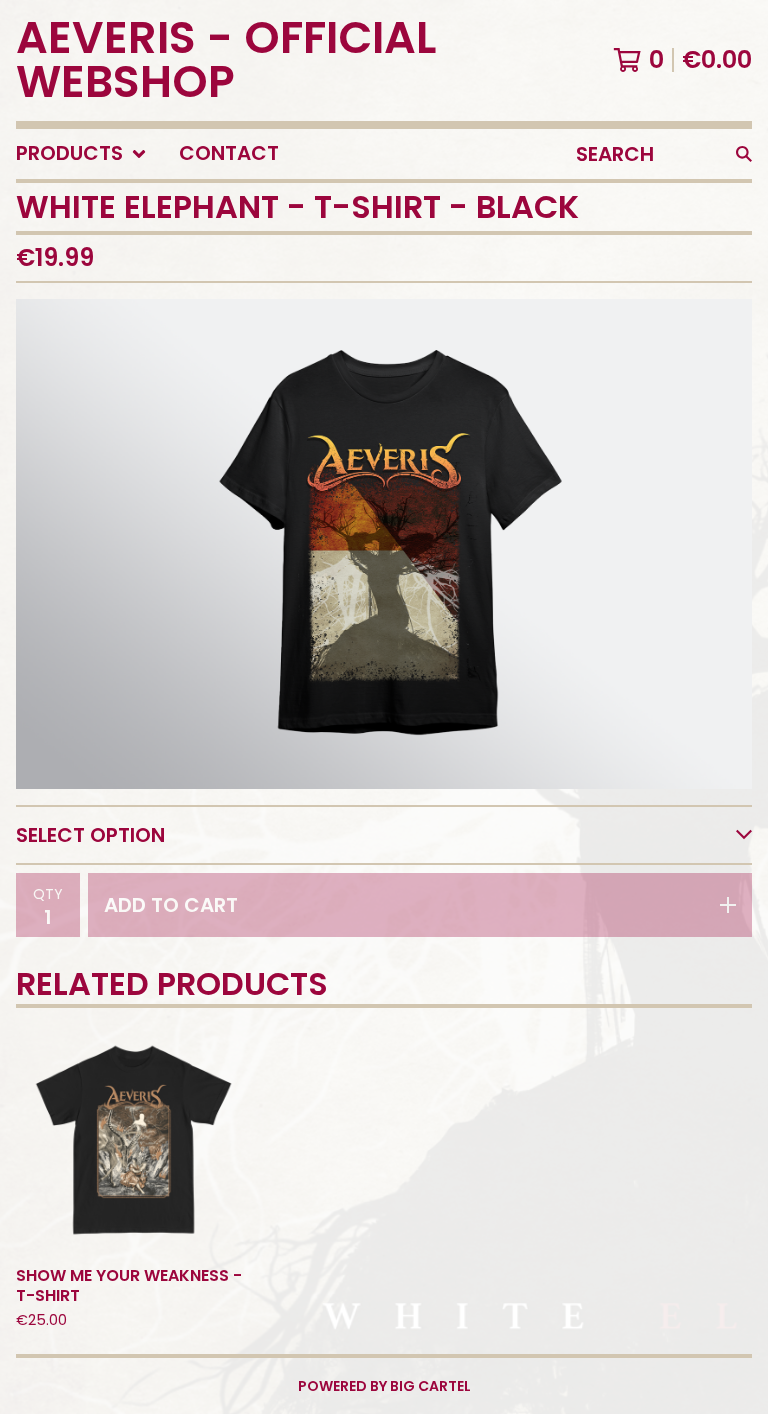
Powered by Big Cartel (384, 1386)
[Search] (744, 154)
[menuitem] (81, 154)
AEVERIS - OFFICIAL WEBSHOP (226, 60)
